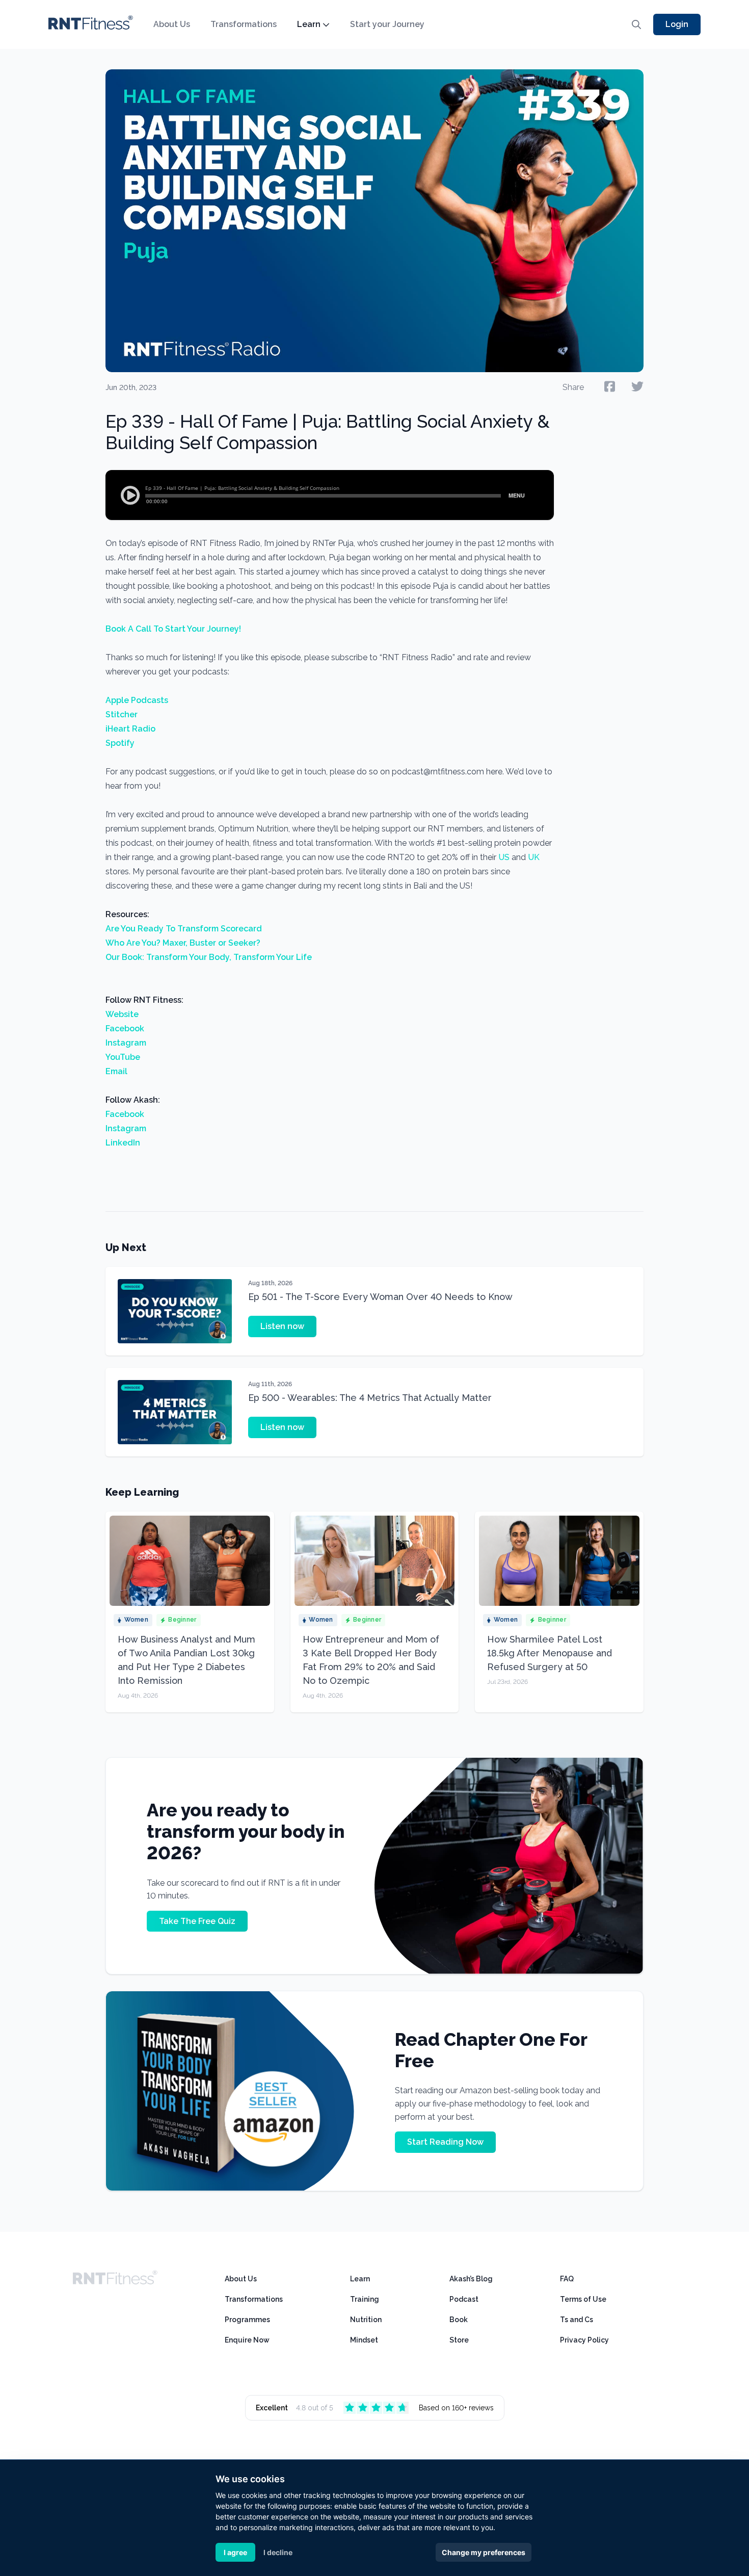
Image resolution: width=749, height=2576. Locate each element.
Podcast (464, 2299)
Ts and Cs (577, 2320)
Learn (309, 24)
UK (533, 857)
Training (365, 2299)
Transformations (244, 24)
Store (459, 2340)
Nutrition (366, 2320)
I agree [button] (235, 2552)
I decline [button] (278, 2552)
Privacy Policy (584, 2340)
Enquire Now (247, 2340)
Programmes (247, 2320)
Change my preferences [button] (484, 2552)
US (503, 857)
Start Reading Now (445, 2142)
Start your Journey (387, 24)
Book (459, 2320)
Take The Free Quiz (197, 1921)
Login (677, 24)
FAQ (567, 2279)
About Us (172, 24)
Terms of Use (583, 2299)
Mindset (364, 2340)
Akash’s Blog (471, 2279)
